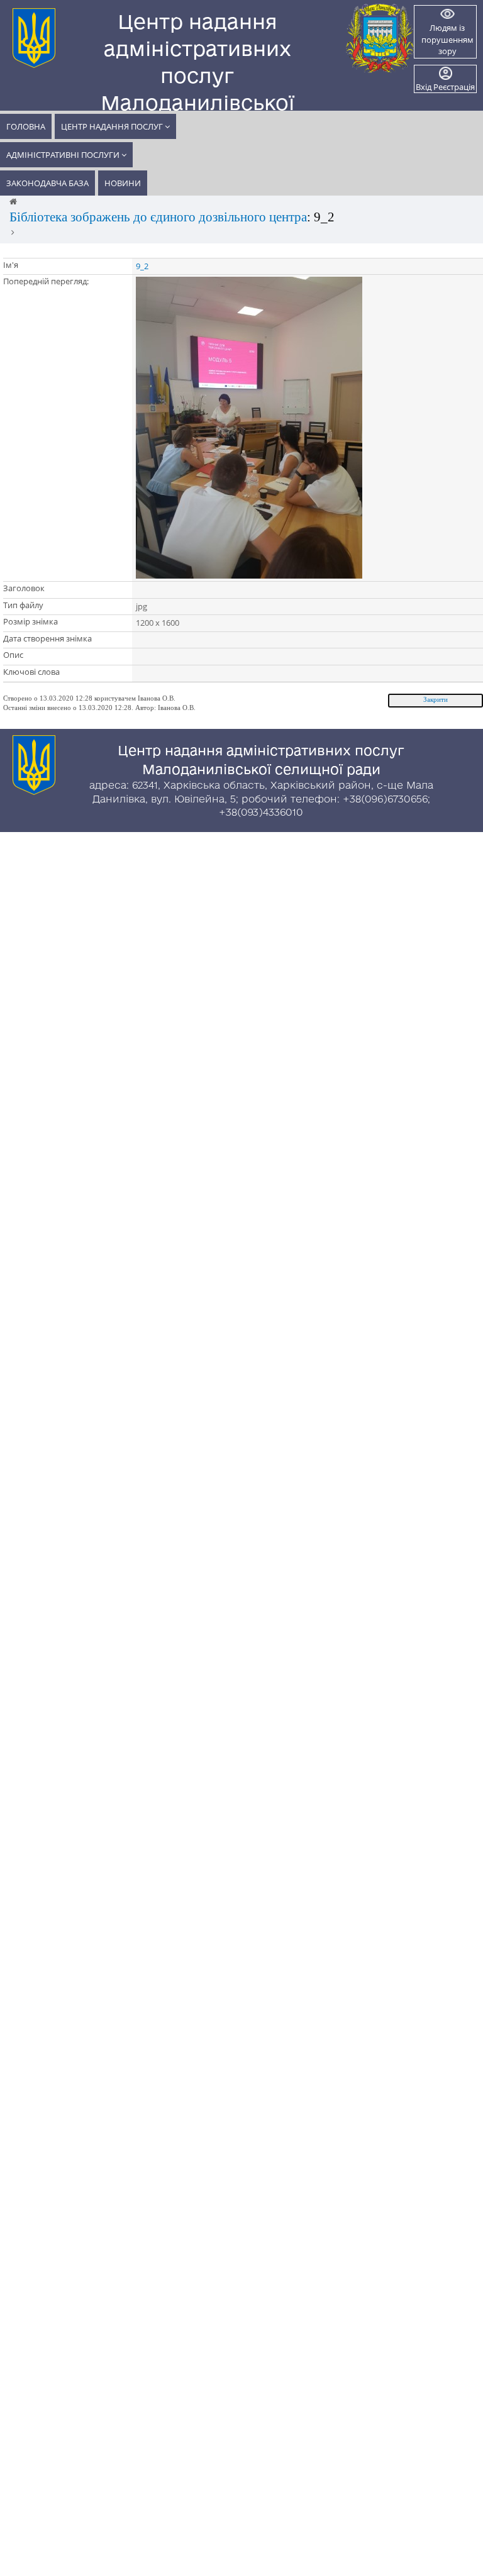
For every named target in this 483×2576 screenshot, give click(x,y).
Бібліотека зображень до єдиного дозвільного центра (158, 217)
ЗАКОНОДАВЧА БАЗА (47, 183)
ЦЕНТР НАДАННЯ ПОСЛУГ (113, 126)
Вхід (424, 87)
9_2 (142, 266)
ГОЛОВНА (26, 126)
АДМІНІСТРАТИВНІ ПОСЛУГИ (64, 155)
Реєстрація (454, 87)
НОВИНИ (123, 183)
